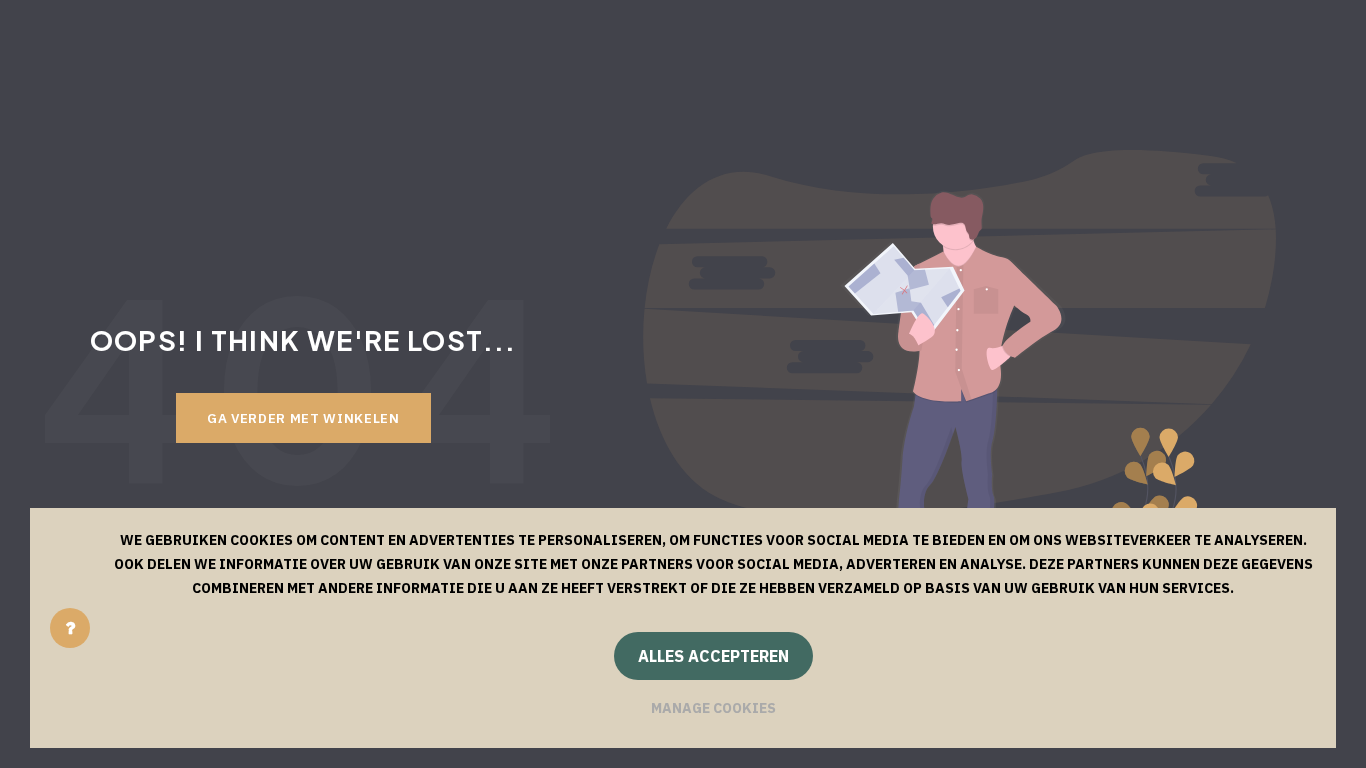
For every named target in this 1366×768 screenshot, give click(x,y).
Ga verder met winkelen (303, 418)
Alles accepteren (713, 656)
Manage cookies (713, 708)
